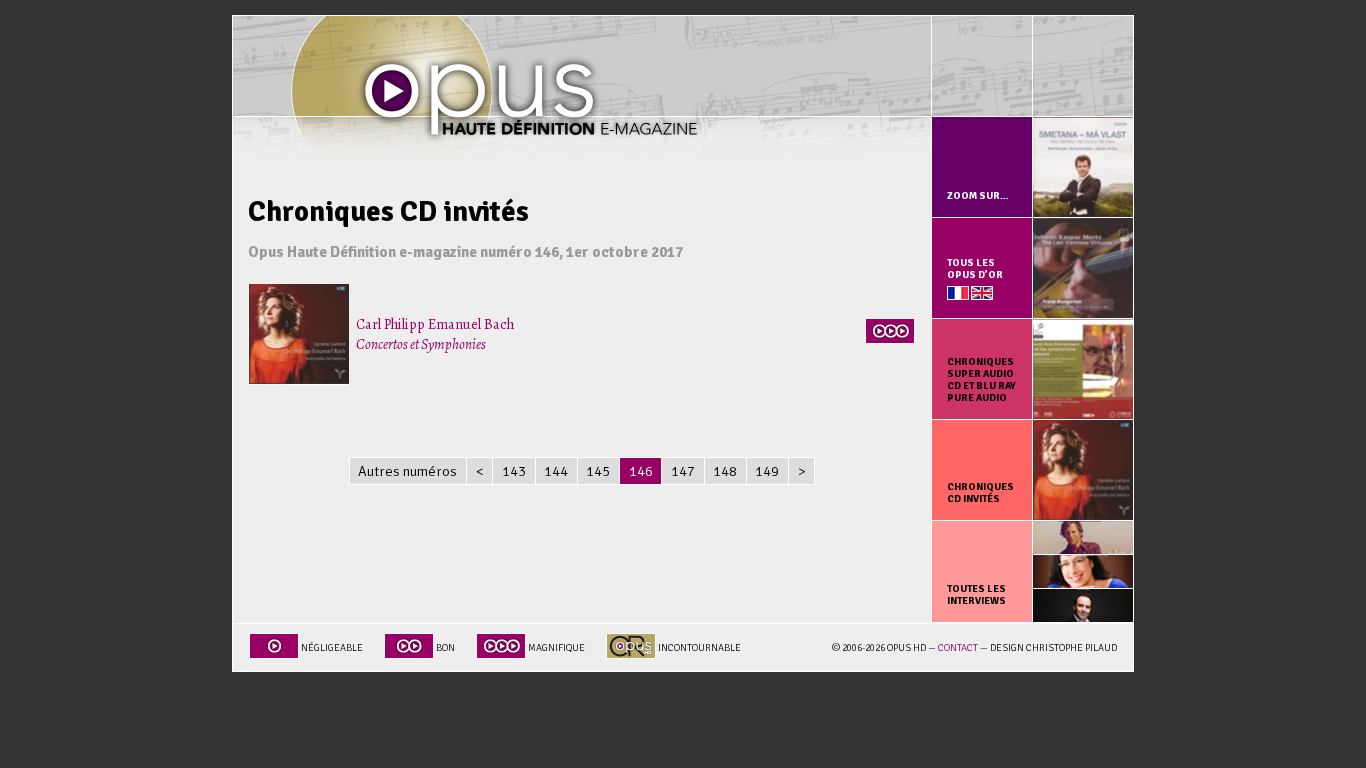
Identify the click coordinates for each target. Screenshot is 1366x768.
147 (683, 471)
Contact (958, 648)
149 (767, 471)
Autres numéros (407, 471)
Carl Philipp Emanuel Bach (435, 334)
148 (725, 471)
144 (556, 471)
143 (514, 471)
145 (598, 471)
